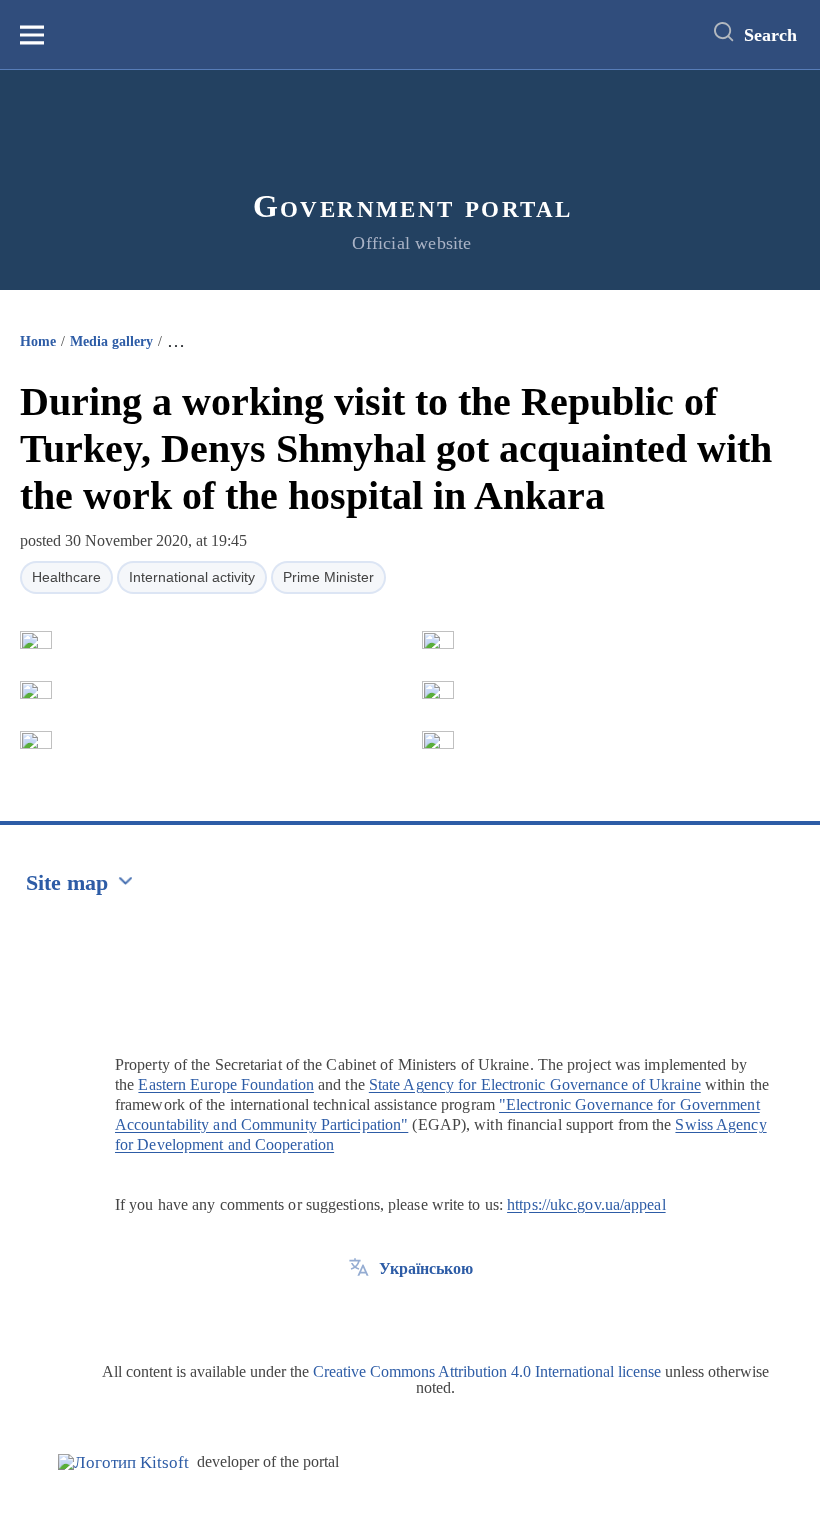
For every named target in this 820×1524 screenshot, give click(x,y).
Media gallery (111, 341)
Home (38, 341)
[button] (36, 640)
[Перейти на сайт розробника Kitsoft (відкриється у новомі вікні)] (123, 1462)
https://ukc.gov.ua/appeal (586, 1204)
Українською (426, 1268)
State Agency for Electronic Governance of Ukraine (535, 1084)
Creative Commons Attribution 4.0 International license (487, 1371)
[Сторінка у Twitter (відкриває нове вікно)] (359, 1314)
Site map (67, 882)
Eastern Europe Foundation (226, 1084)
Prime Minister (328, 577)
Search (770, 35)
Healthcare (66, 577)
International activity (192, 577)
